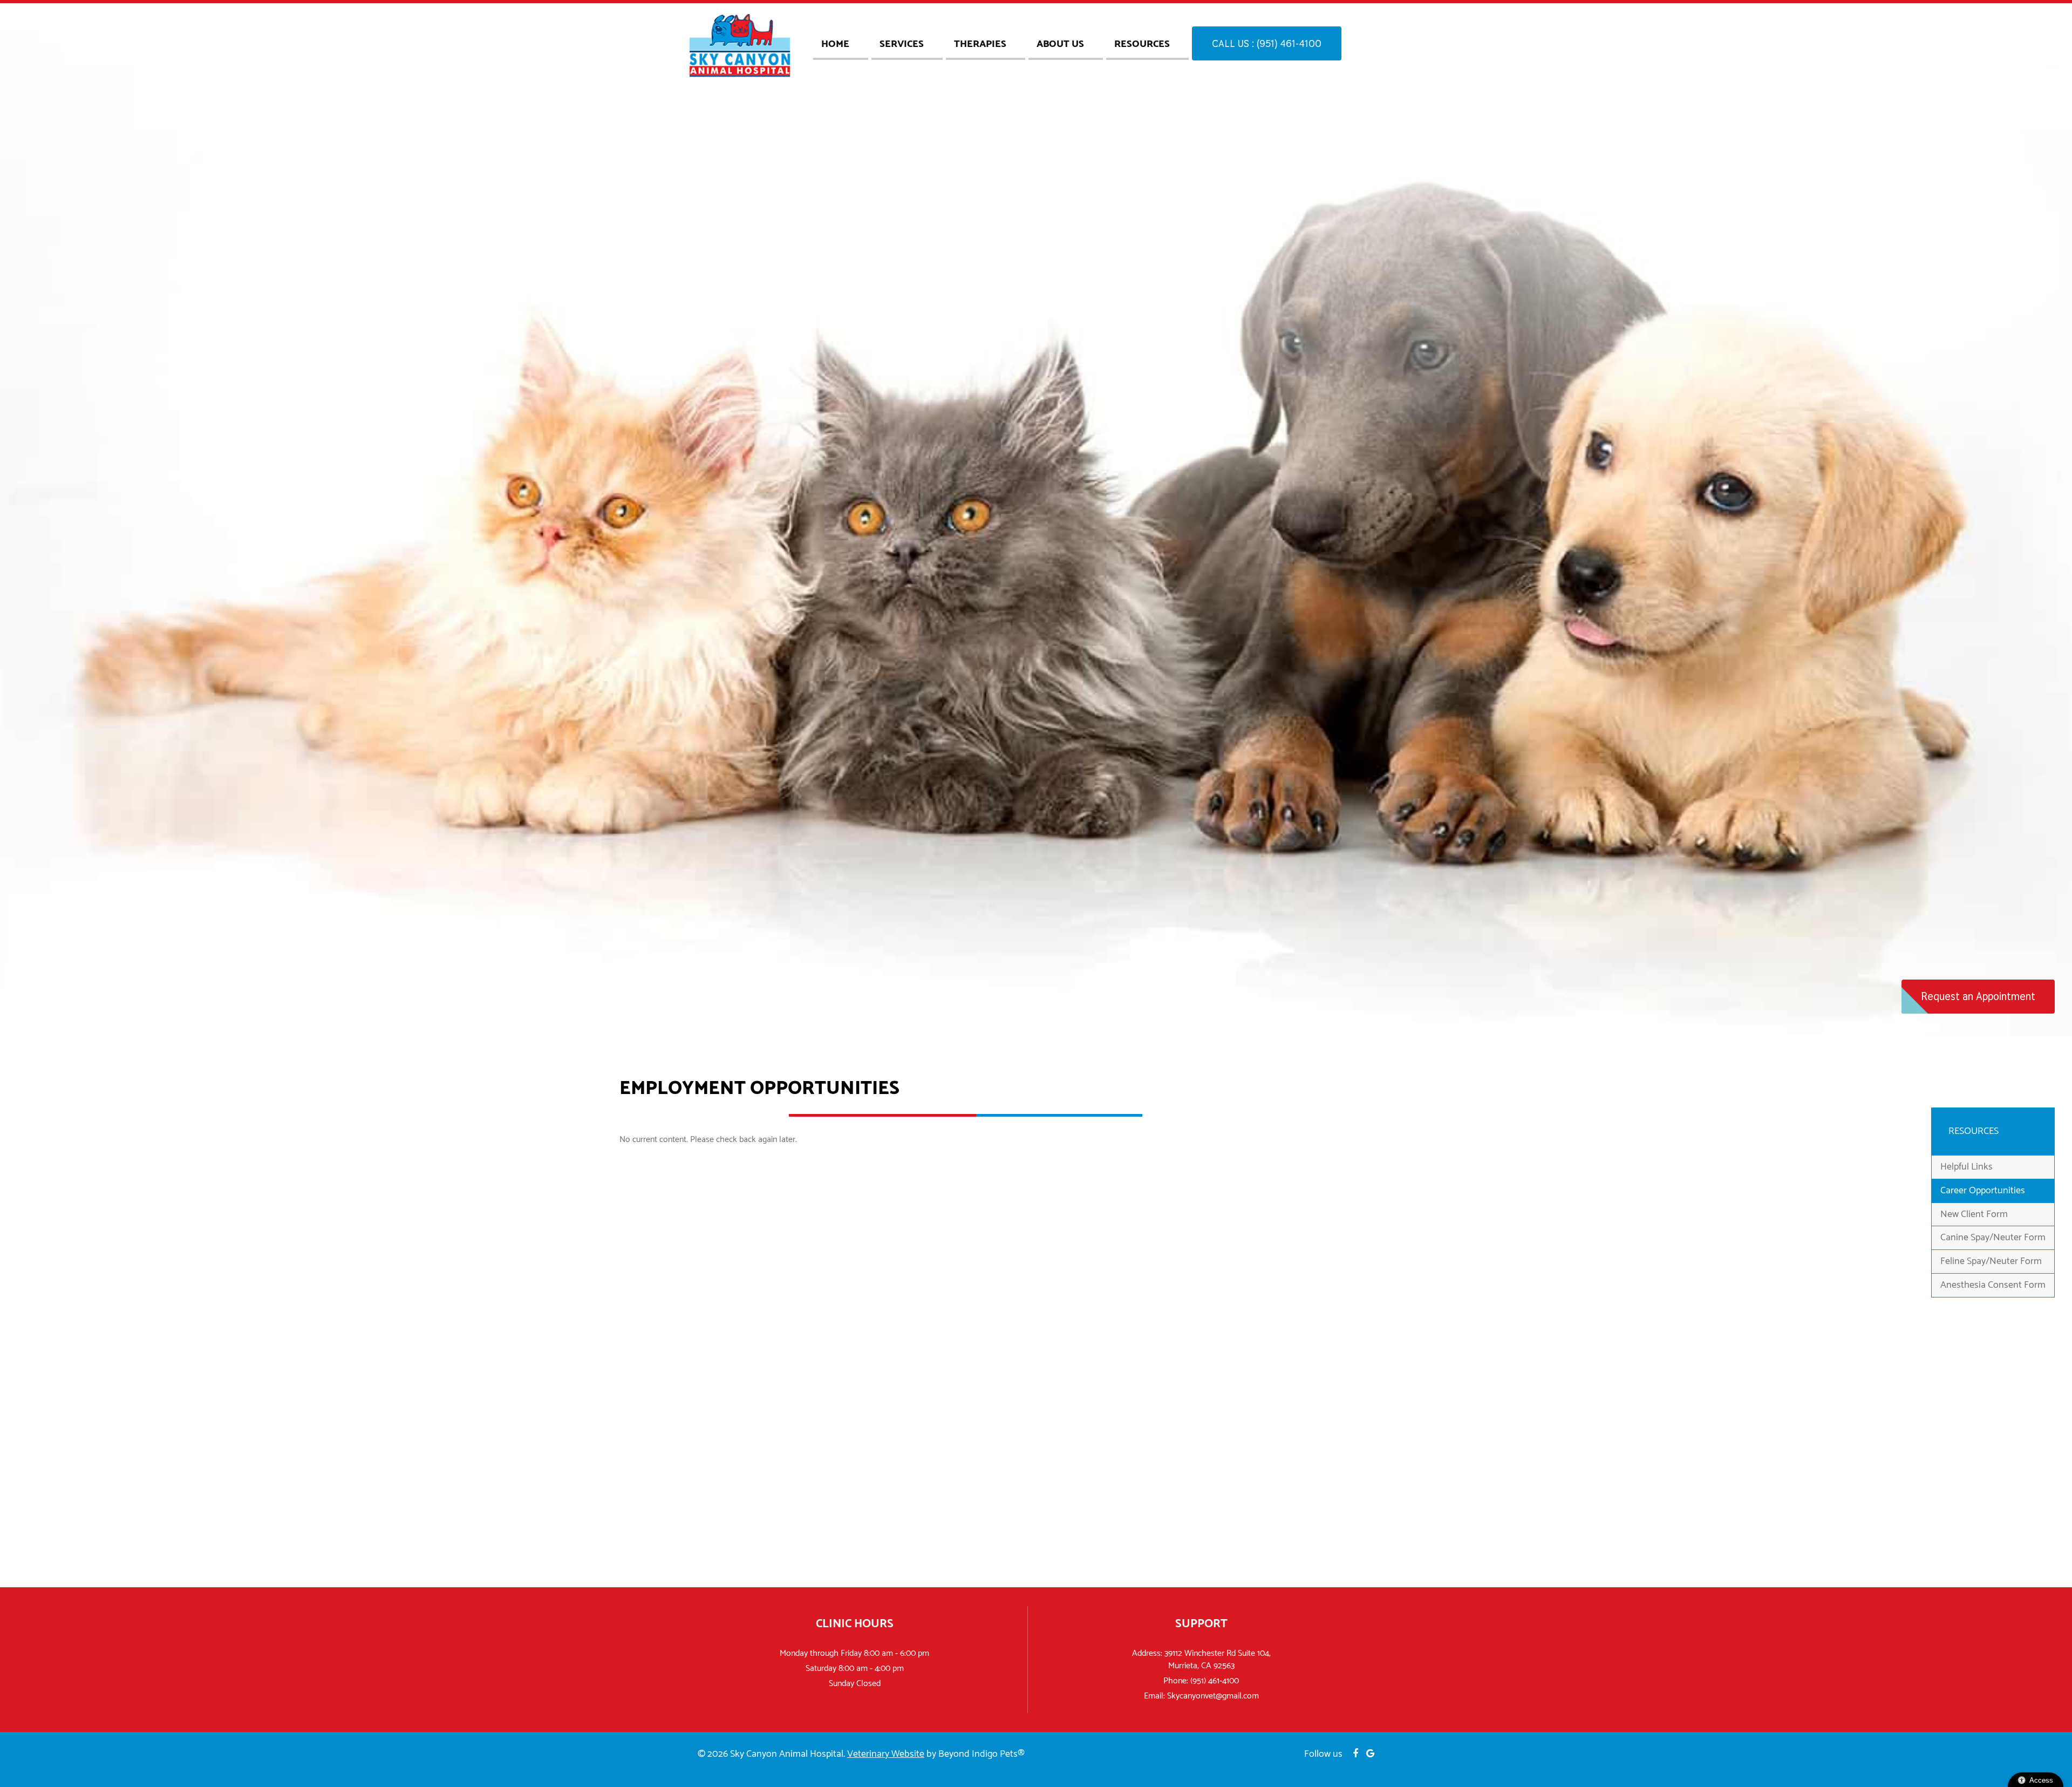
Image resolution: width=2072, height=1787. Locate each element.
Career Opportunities (1983, 1191)
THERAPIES (980, 44)
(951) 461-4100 (1215, 1681)
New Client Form (1974, 1214)
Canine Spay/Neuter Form (1993, 1238)
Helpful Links (1967, 1167)
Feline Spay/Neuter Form (1991, 1261)
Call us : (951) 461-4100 (1267, 43)
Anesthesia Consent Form (1993, 1285)
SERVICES (902, 44)
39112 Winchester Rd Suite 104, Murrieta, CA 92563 (1218, 1660)
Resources (1142, 44)
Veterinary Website (886, 1754)
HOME (835, 44)
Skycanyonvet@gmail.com (1213, 1696)
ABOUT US (1060, 44)
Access (2041, 1780)
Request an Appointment (1978, 996)
